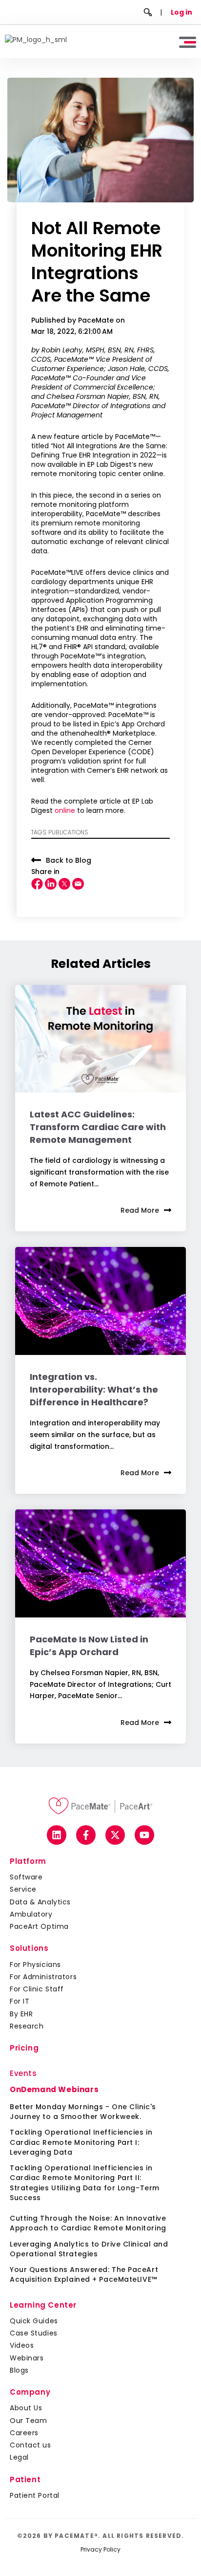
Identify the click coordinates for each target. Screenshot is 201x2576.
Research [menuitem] (27, 2026)
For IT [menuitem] (20, 2001)
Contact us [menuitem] (30, 2445)
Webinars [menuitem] (27, 2358)
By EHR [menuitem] (21, 2014)
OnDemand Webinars (54, 2089)
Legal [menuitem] (19, 2457)
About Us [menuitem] (26, 2408)
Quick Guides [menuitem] (34, 2321)
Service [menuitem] (23, 1889)
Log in (181, 12)
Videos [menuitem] (22, 2345)
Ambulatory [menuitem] (31, 1914)
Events (23, 2073)
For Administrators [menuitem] (43, 1977)
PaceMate (97, 320)
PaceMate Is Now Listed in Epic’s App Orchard (89, 1646)
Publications (68, 832)
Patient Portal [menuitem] (35, 2495)
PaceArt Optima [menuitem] (39, 1926)
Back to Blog (69, 860)
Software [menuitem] (26, 1877)
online (65, 810)
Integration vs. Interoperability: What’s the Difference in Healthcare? (94, 1389)
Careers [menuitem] (24, 2433)
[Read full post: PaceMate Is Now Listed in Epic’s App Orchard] (100, 1563)
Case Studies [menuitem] (34, 2333)
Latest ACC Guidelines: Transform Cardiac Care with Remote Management (98, 1127)
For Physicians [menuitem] (35, 1965)
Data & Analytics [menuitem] (40, 1902)
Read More (140, 1210)
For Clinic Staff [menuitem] (37, 1989)
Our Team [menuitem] (28, 2421)
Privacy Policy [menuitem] (100, 2549)
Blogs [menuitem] (19, 2370)
